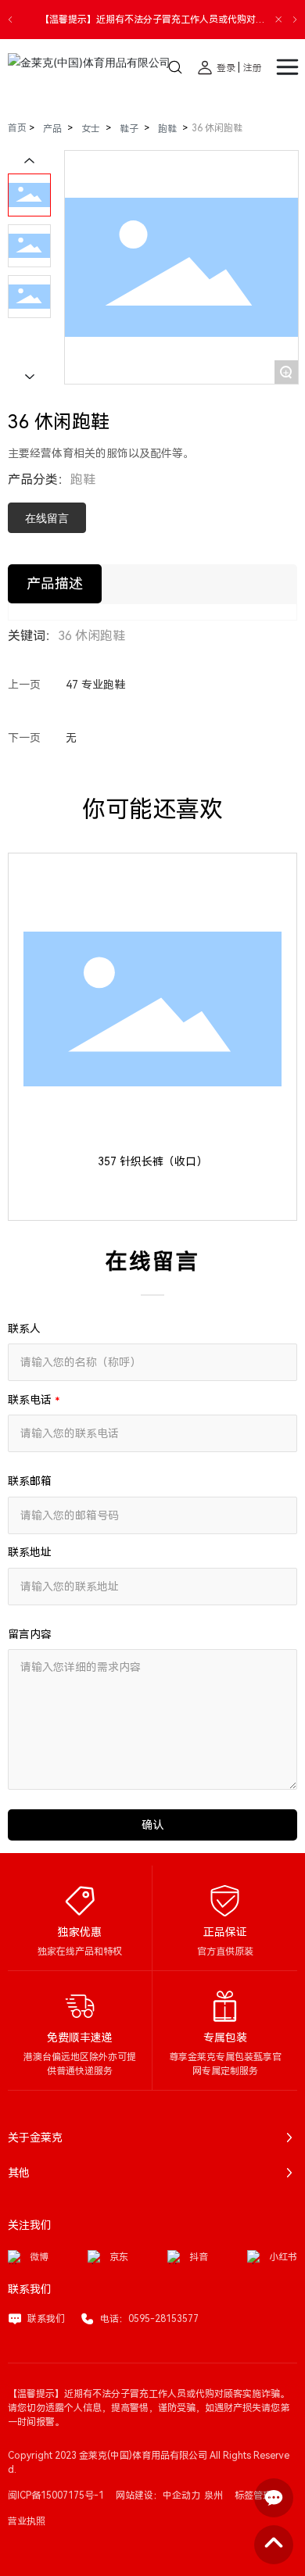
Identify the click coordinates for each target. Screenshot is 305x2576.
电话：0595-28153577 (149, 2319)
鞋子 (129, 129)
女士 (91, 129)
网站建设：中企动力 (158, 2495)
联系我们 (46, 2319)
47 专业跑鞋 (95, 685)
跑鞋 (167, 129)
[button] (10, 20)
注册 (253, 68)
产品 (52, 129)
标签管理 (253, 2495)
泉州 (213, 2495)
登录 (227, 68)
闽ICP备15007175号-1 (56, 2495)
